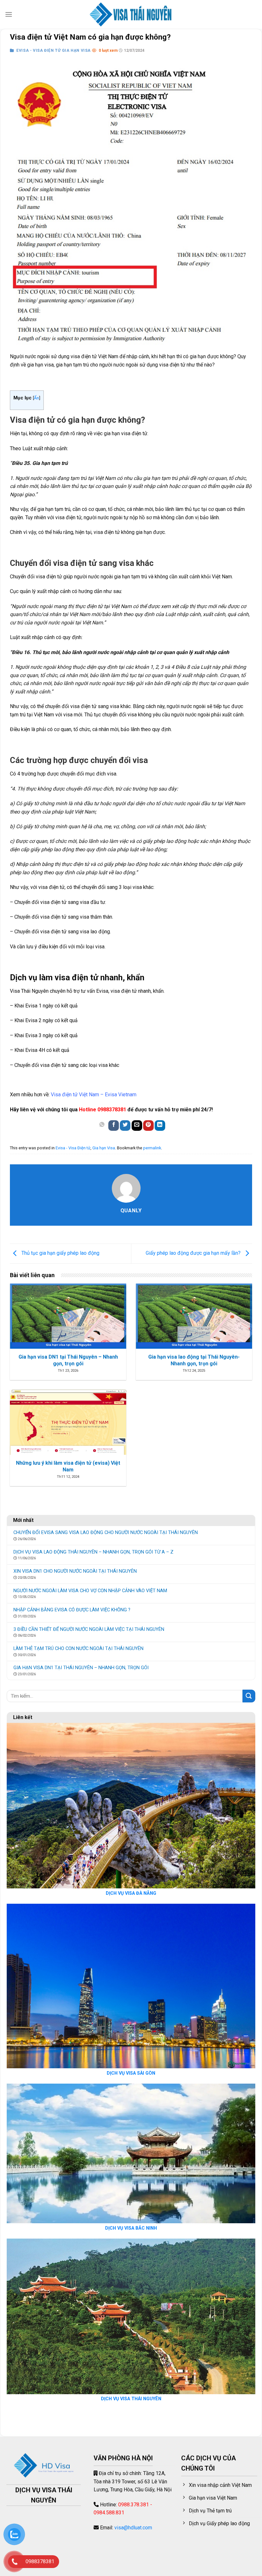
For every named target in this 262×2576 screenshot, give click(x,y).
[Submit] (249, 1696)
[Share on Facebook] (114, 1126)
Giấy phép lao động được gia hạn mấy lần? (194, 1253)
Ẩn (36, 398)
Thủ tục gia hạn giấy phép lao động (60, 1253)
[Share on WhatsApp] (102, 1126)
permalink (152, 1148)
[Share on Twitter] (125, 1126)
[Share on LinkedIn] (160, 1126)
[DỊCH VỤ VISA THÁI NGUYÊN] (131, 14)
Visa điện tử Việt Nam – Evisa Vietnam (94, 1095)
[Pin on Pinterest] (148, 1126)
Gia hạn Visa (104, 1148)
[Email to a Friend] (137, 1126)
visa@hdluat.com (133, 2528)
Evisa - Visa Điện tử (73, 1148)
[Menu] (9, 14)
